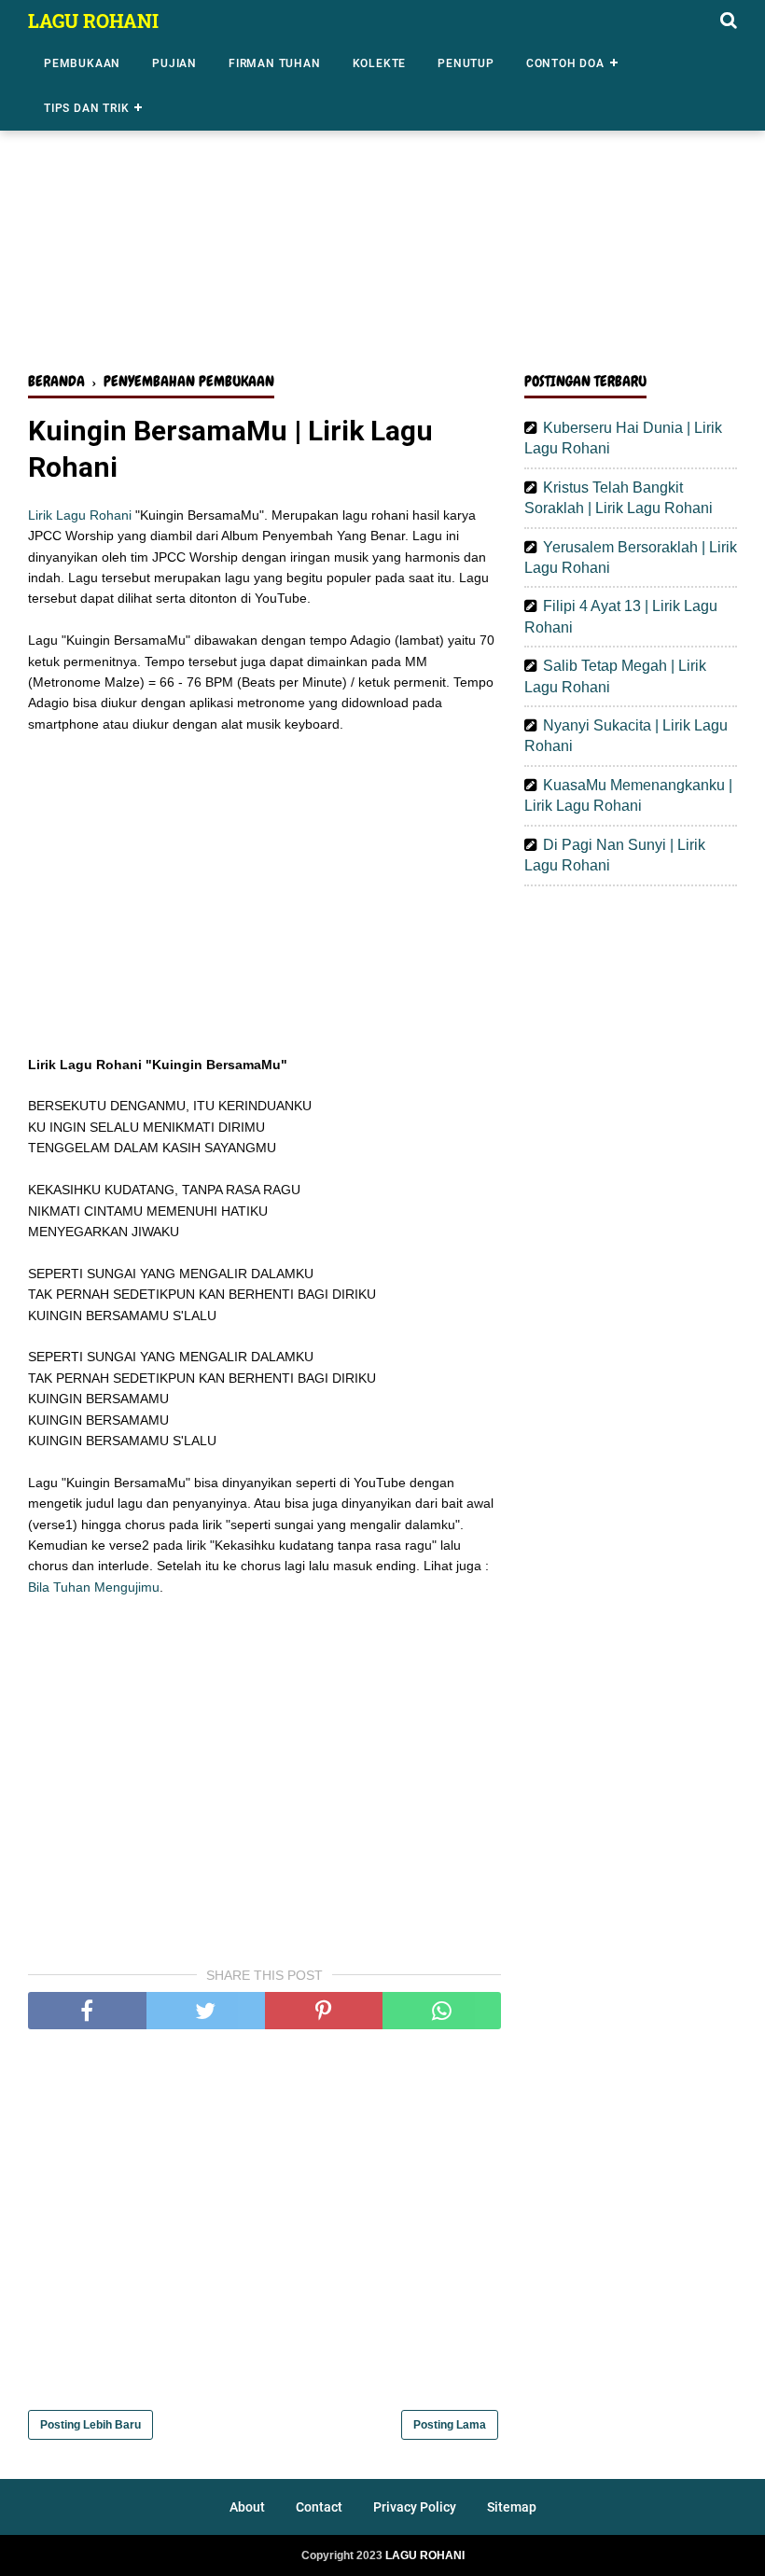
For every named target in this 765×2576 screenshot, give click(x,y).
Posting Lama (450, 2425)
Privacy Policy (415, 2507)
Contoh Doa (565, 63)
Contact (319, 2507)
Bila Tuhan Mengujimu (94, 1587)
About (247, 2507)
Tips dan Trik (86, 108)
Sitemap (512, 2507)
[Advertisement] (382, 213)
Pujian (174, 63)
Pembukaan (82, 63)
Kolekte (380, 63)
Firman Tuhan (275, 63)
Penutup (466, 63)
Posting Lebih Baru (90, 2425)
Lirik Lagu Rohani (80, 515)
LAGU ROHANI (93, 21)
